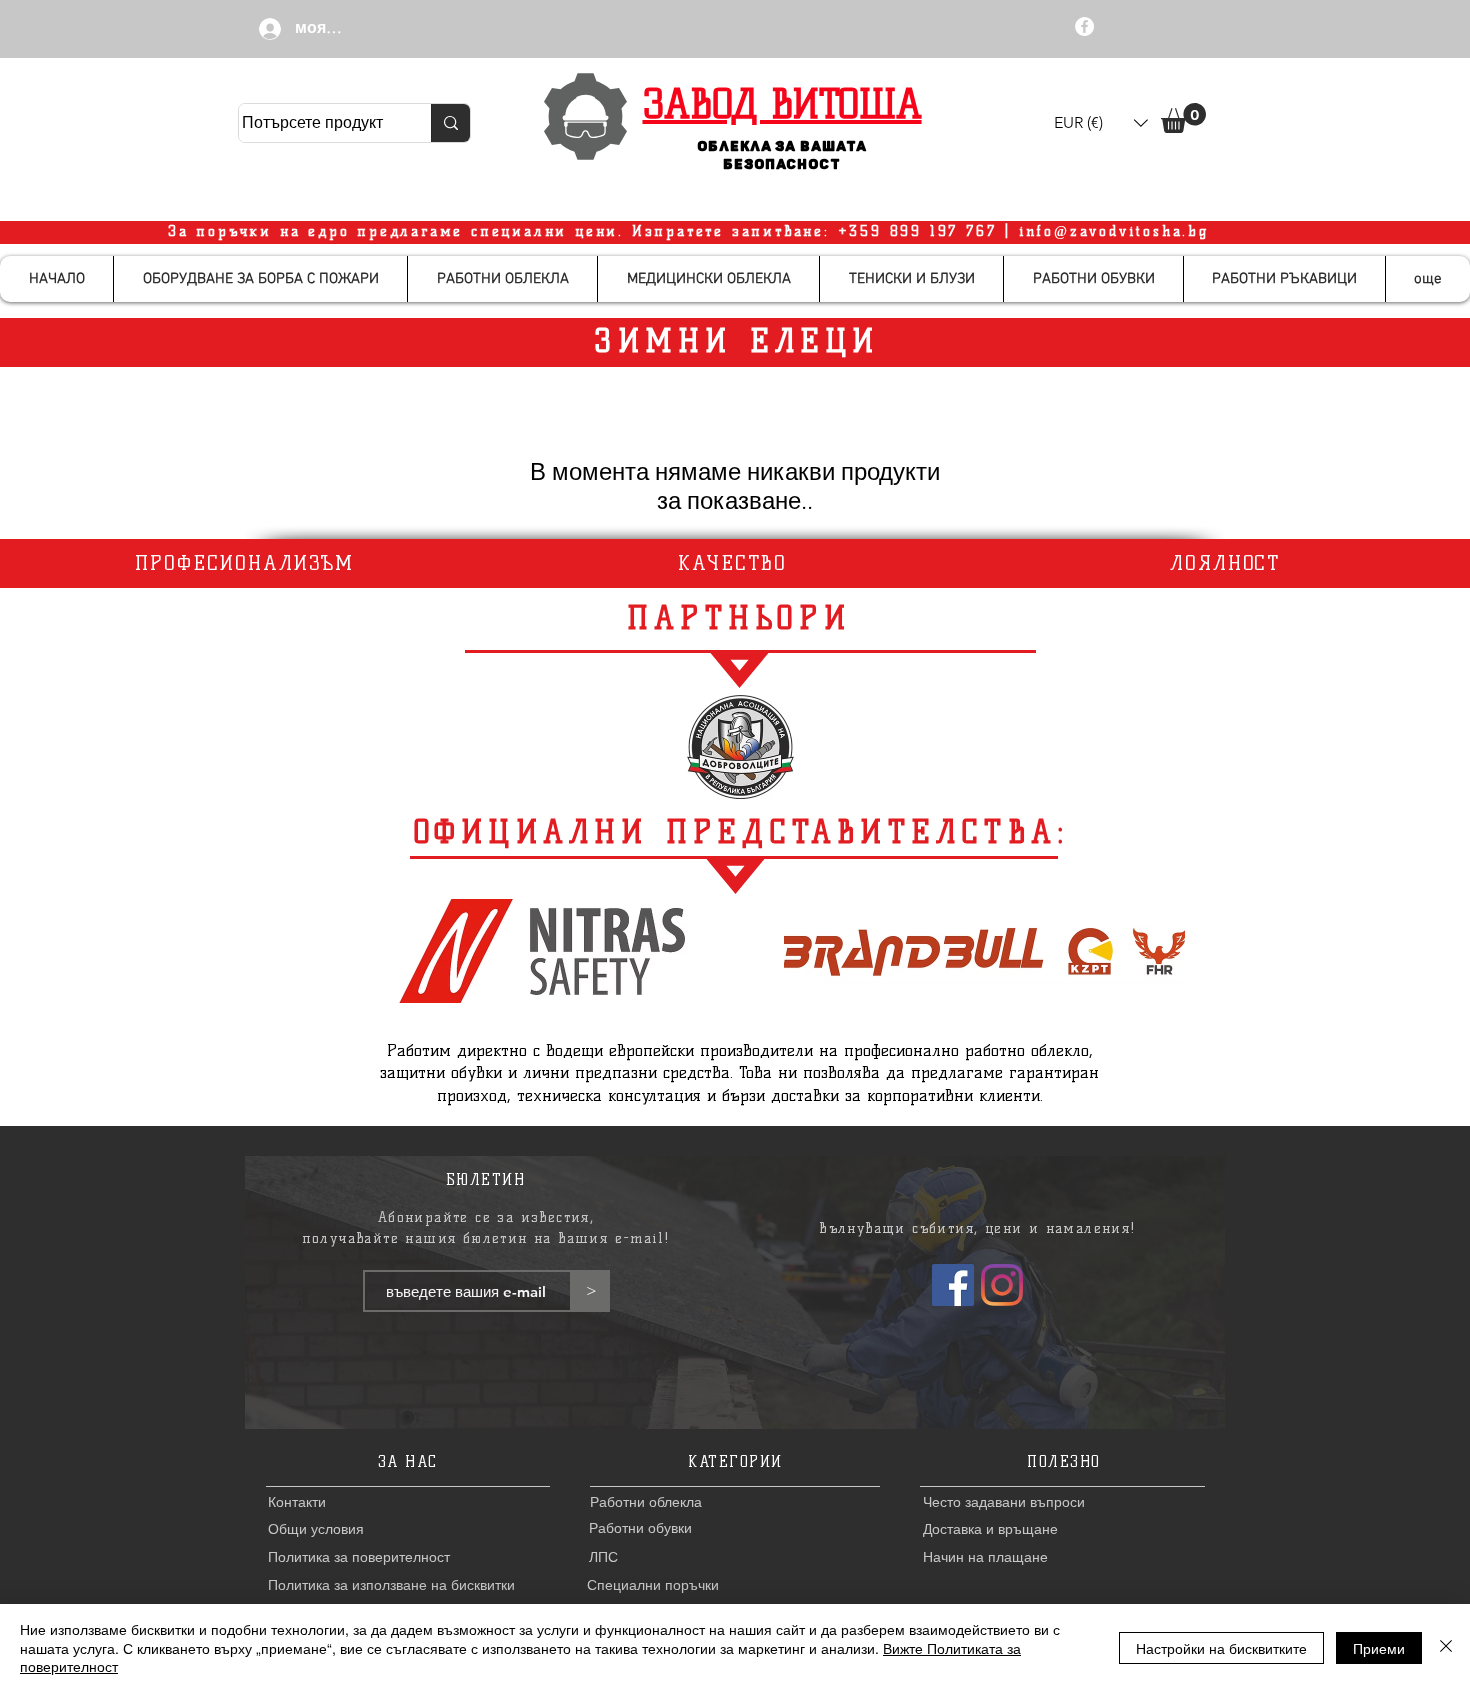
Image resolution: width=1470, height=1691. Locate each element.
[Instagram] (1002, 1285)
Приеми (1379, 1648)
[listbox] (1101, 123)
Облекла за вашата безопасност (782, 155)
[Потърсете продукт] (450, 123)
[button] (1101, 123)
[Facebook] (953, 1285)
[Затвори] (1446, 1647)
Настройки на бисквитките (1221, 1648)
